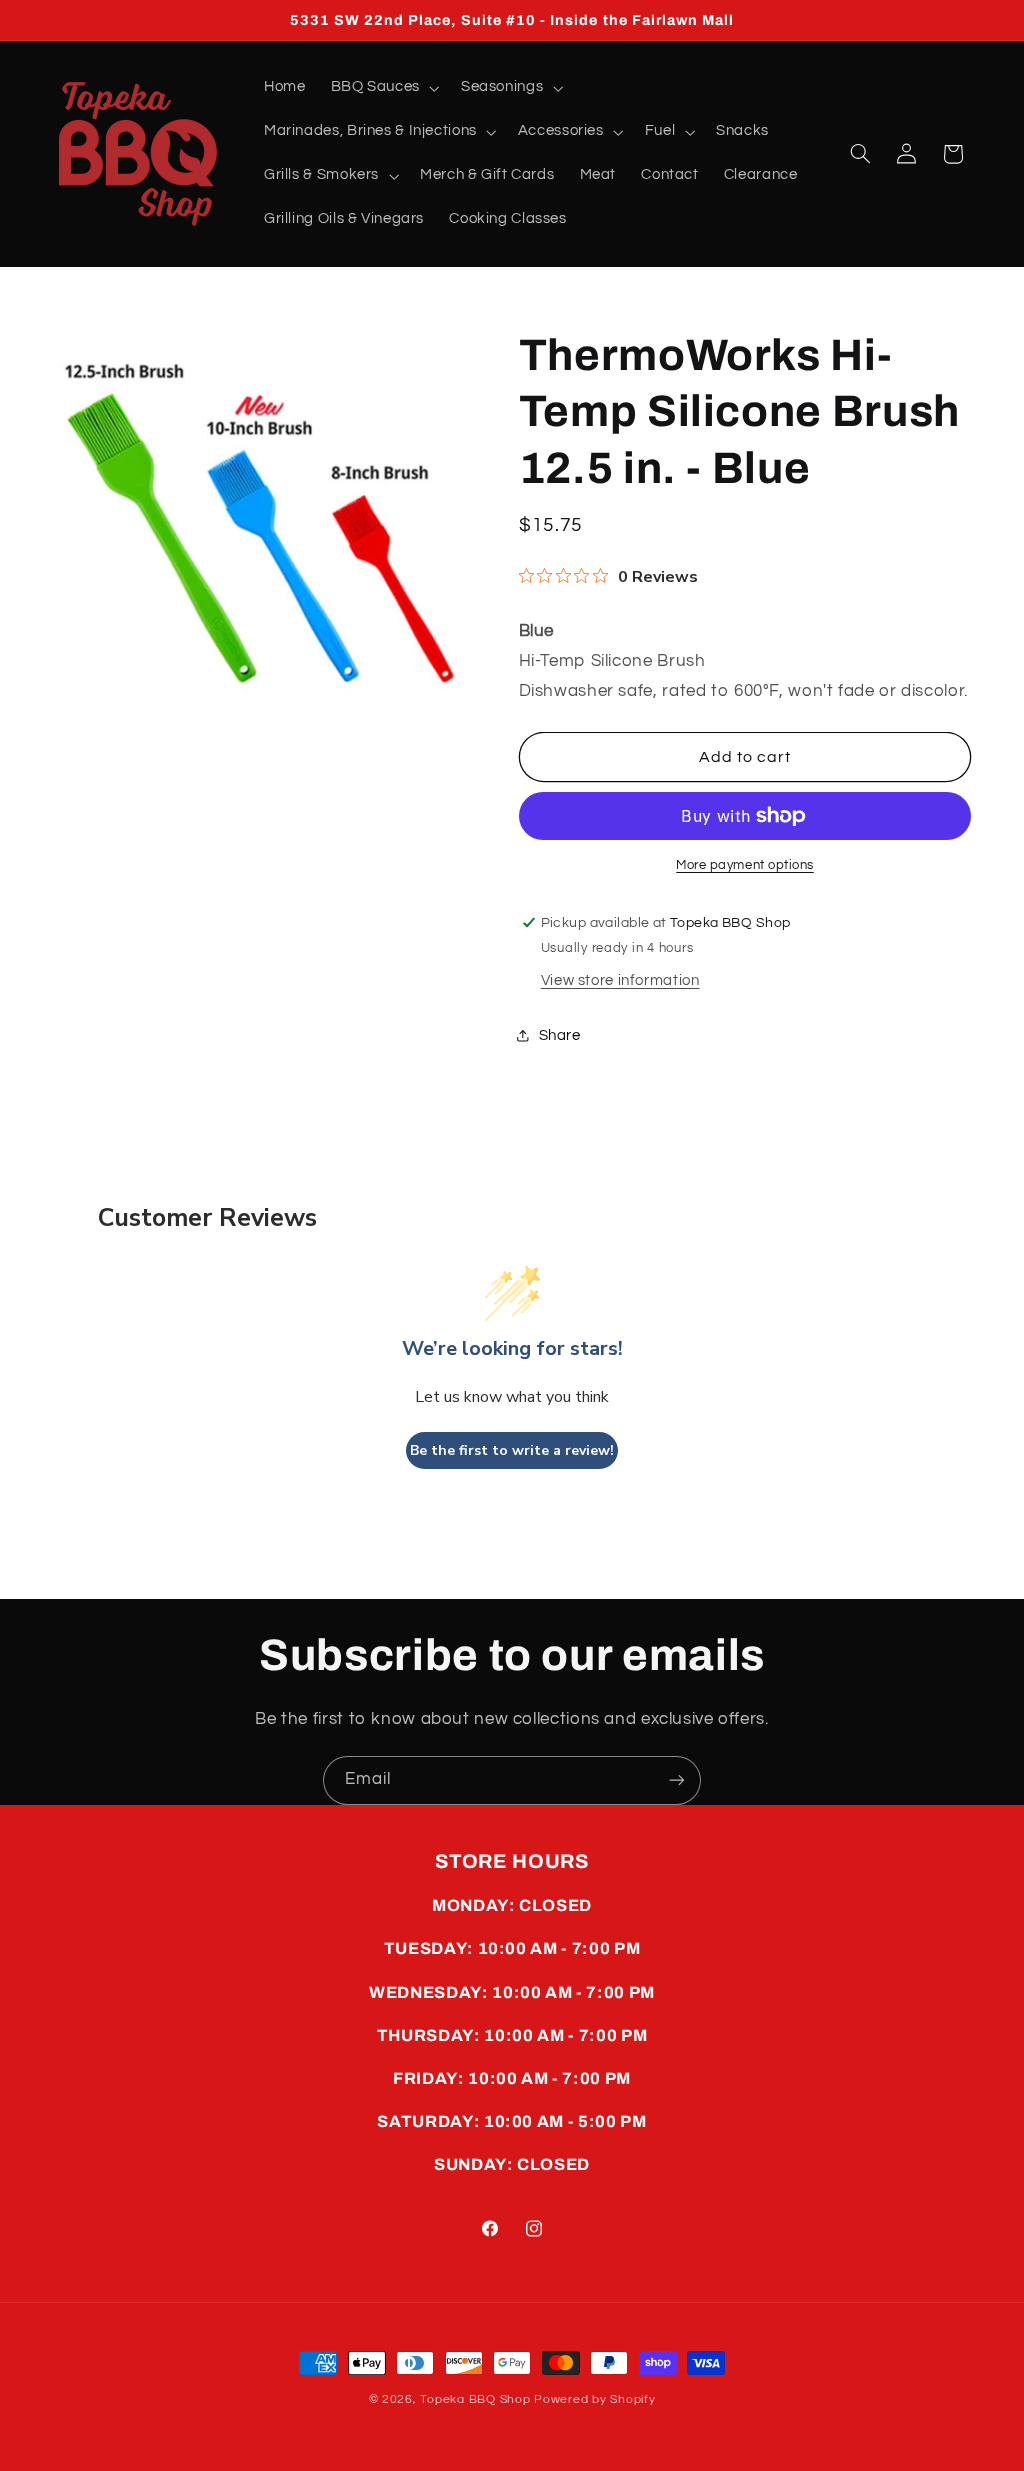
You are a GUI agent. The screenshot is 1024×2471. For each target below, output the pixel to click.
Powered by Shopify (594, 2399)
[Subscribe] (677, 1780)
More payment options (745, 865)
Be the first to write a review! (512, 1450)
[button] (383, 88)
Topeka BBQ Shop (475, 2399)
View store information (620, 980)
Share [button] (560, 1035)
